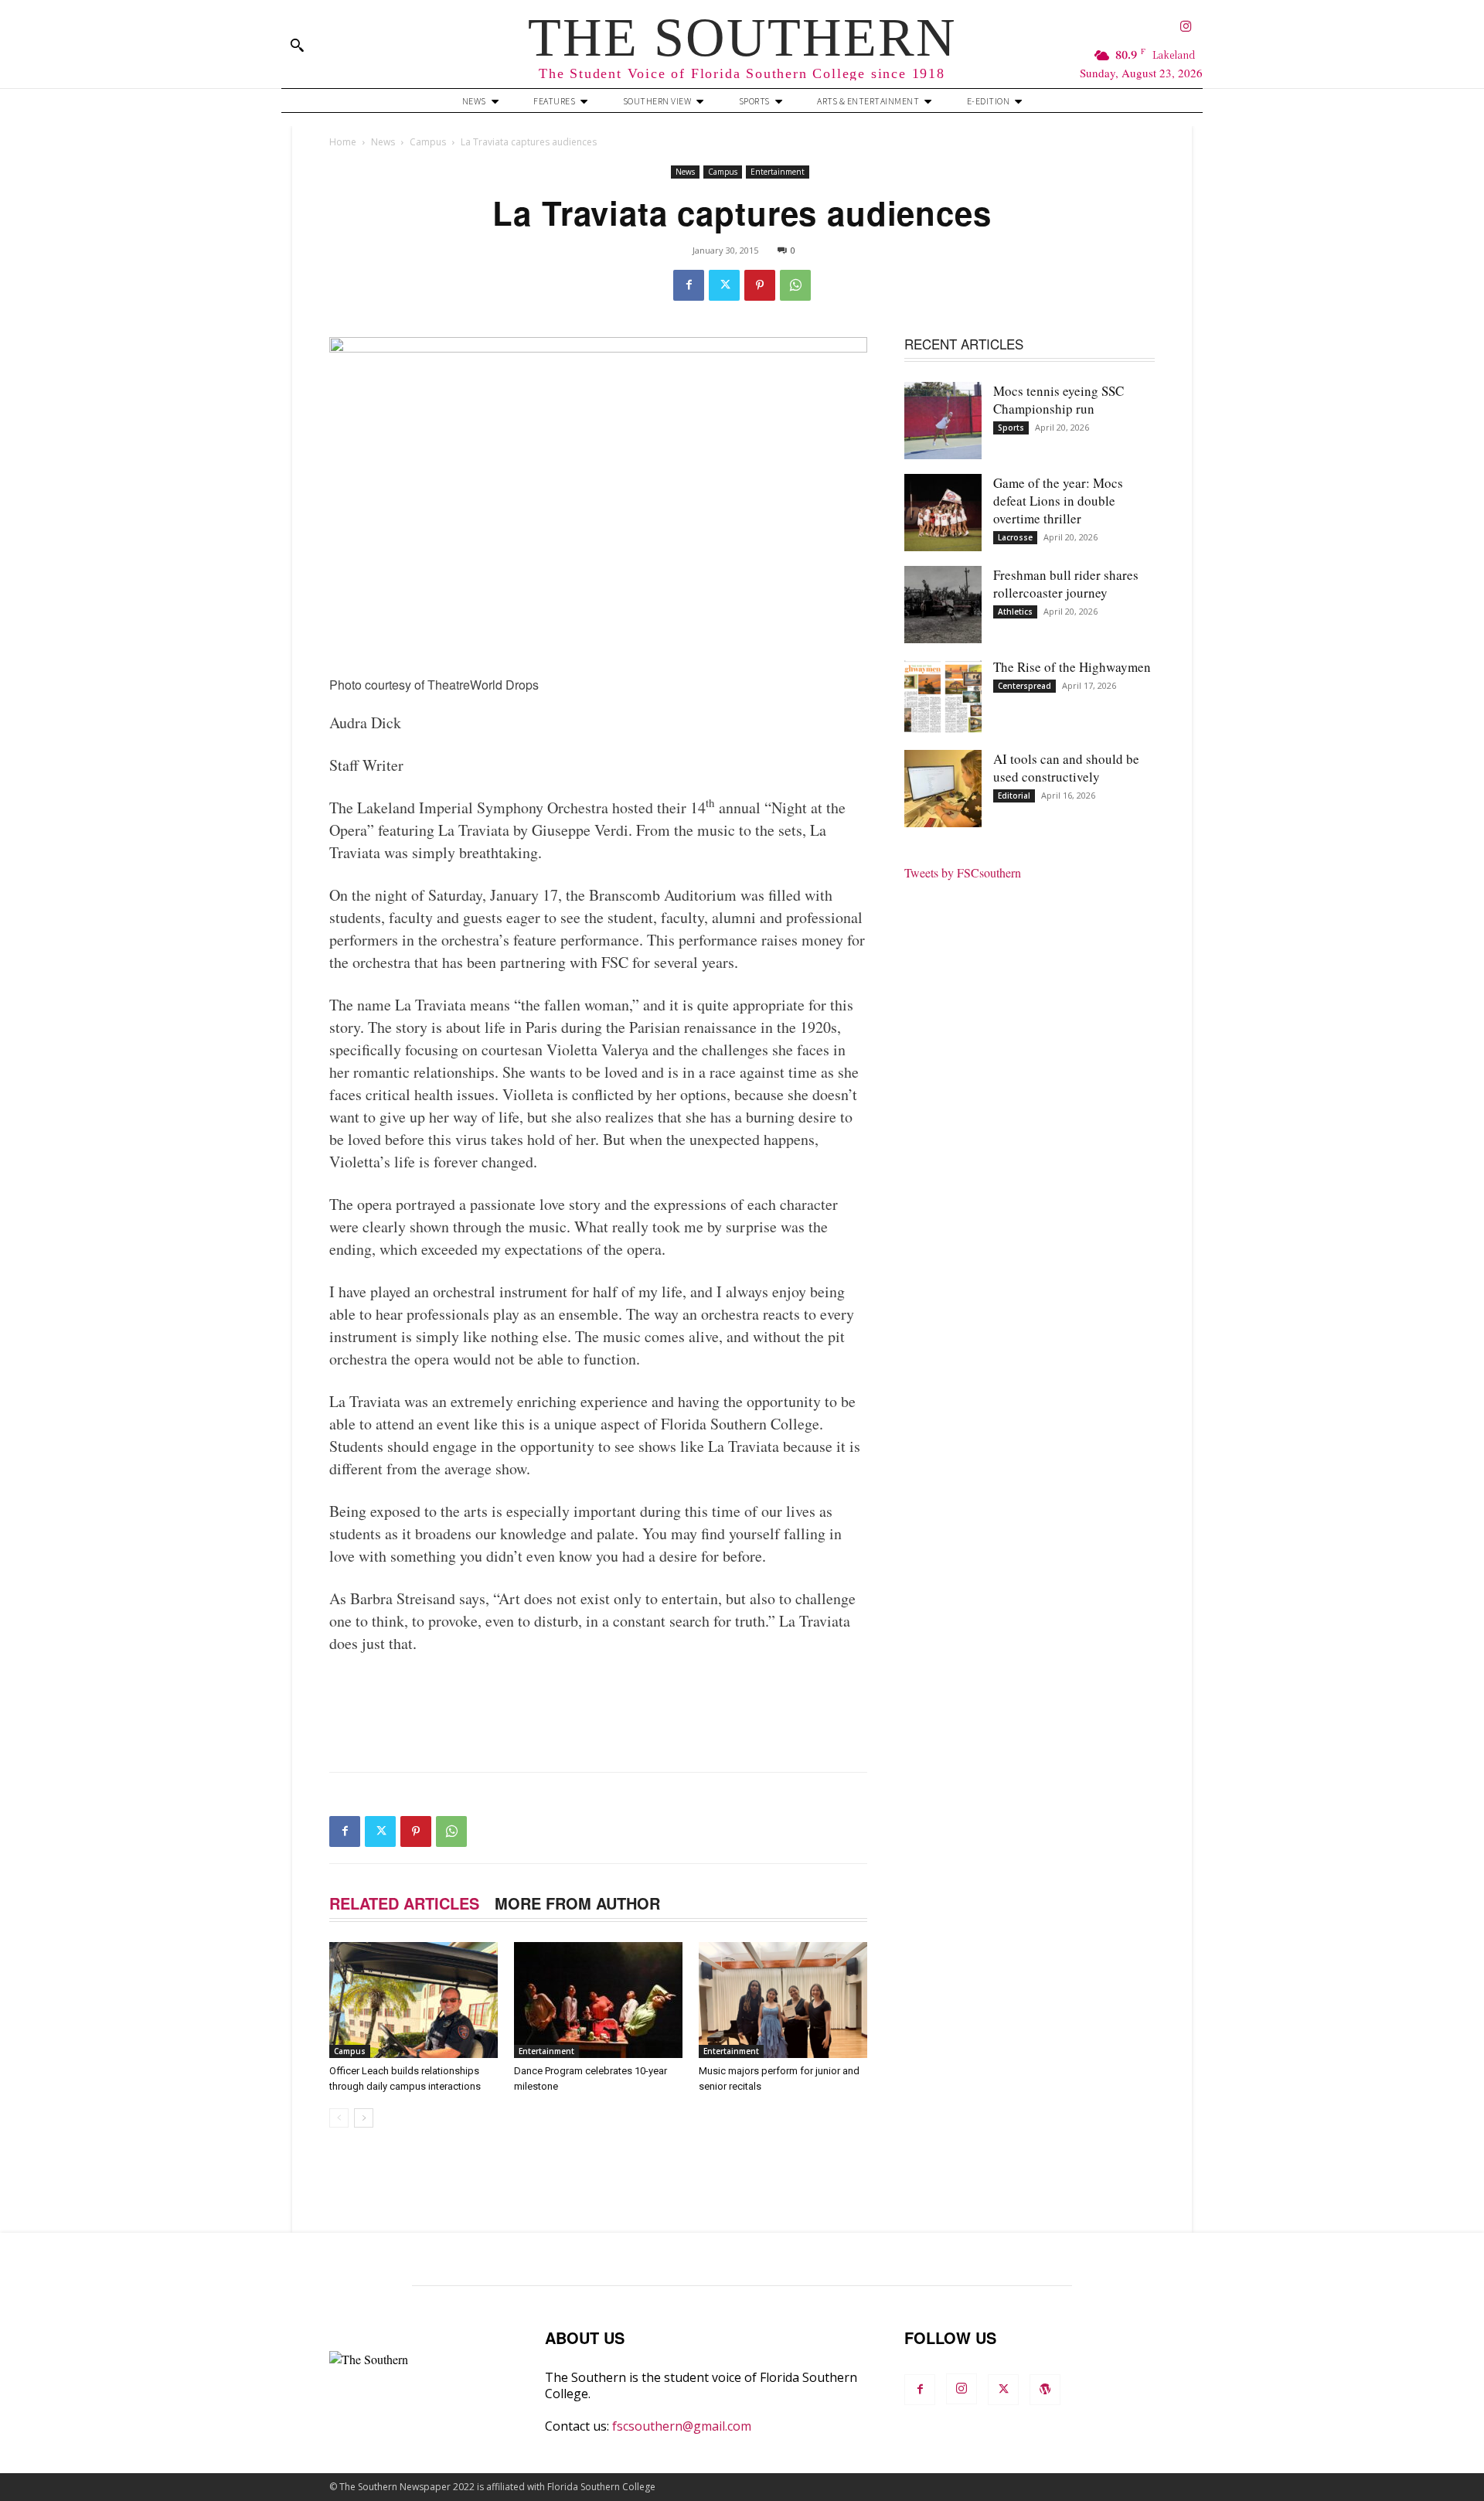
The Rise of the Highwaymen (1072, 667)
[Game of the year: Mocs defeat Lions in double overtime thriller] (943, 513)
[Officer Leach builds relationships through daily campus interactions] (414, 2000)
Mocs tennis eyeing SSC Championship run (1059, 400)
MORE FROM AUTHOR (577, 1903)
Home (343, 142)
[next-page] (364, 2118)
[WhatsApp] (795, 285)
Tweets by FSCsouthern (963, 872)
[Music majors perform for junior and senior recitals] (783, 2000)
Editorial (1014, 796)
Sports (1011, 428)
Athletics (1015, 612)
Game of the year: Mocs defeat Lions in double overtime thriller (1058, 501)
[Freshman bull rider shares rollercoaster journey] (943, 605)
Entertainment (778, 172)
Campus (428, 142)
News (383, 142)
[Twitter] (724, 285)
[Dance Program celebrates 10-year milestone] (598, 2000)
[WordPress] (1045, 2390)
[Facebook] (689, 285)
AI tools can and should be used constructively (1066, 768)
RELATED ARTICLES (404, 1903)
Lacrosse (1015, 537)
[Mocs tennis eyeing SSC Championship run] (943, 421)
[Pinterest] (760, 285)
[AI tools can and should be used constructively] (943, 789)
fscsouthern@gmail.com (682, 2426)
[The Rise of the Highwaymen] (943, 697)
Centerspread (1025, 686)
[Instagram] (1186, 27)
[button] (297, 45)
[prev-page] (339, 2118)
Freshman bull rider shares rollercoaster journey (1066, 584)
